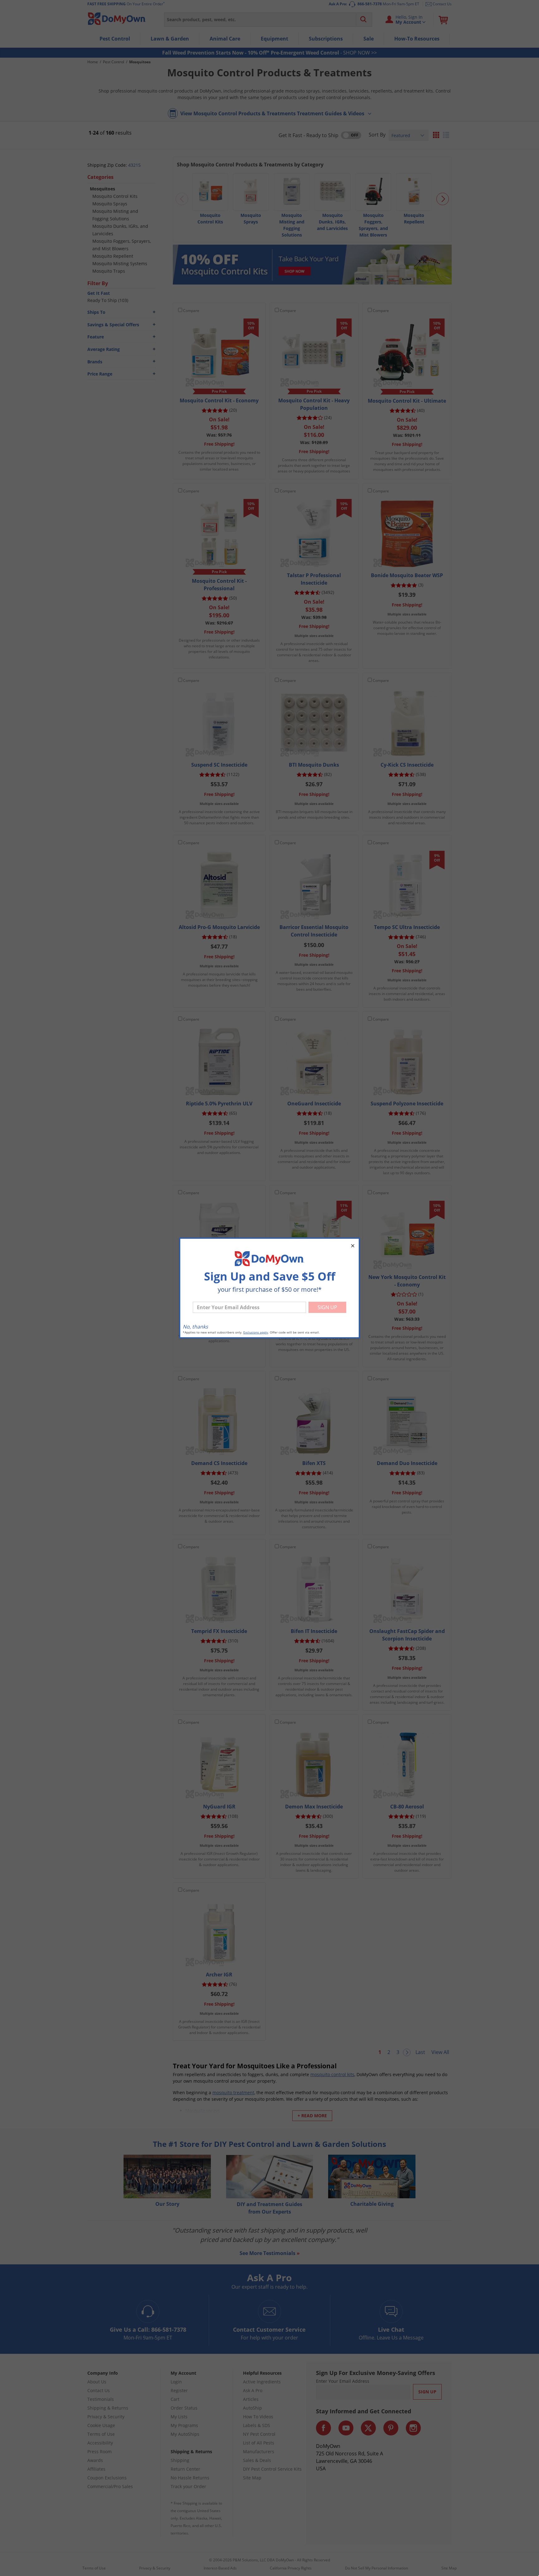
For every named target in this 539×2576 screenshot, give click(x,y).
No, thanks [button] (195, 1327)
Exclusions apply (256, 1332)
